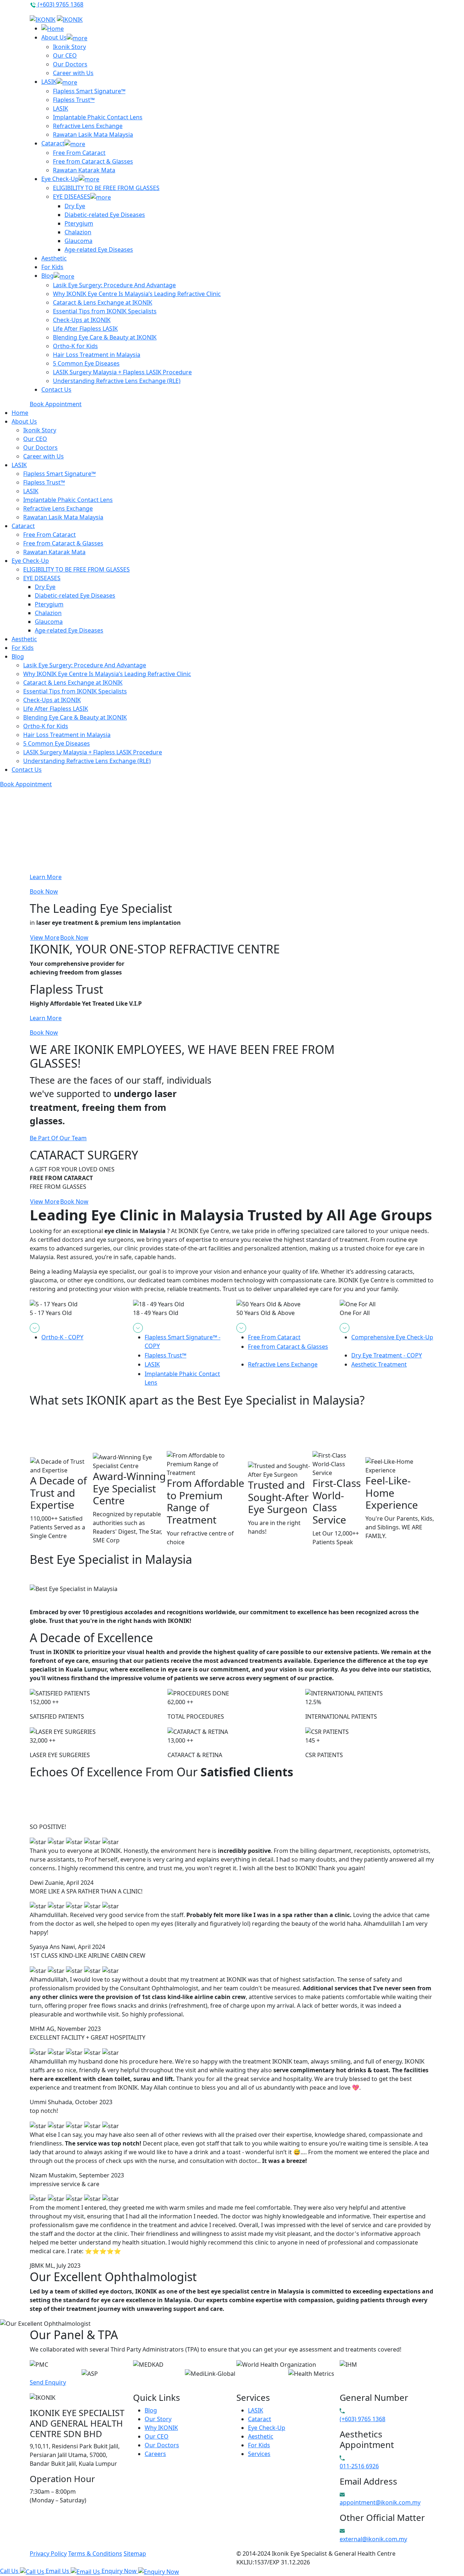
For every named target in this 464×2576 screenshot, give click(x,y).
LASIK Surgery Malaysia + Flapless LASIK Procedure (122, 372)
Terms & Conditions (95, 2554)
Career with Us (73, 73)
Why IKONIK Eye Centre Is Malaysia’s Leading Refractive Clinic (137, 294)
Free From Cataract (79, 153)
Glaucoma (78, 241)
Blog (47, 276)
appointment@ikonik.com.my (380, 2502)
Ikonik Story (69, 47)
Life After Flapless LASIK (85, 329)
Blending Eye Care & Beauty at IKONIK (105, 337)
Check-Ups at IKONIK (82, 320)
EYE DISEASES (72, 197)
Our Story (158, 2419)
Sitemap (135, 2554)
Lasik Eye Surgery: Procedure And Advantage (114, 285)
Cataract (53, 143)
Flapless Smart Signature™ (89, 91)
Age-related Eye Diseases (99, 250)
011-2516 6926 (359, 2466)
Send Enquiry (48, 2382)
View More (45, 937)
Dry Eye (75, 206)
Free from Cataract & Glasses (93, 161)
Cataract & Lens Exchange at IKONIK (103, 302)
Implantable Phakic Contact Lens (98, 117)
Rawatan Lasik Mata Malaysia (93, 135)
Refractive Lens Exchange (88, 126)
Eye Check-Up (60, 179)
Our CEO (65, 55)
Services (259, 2454)
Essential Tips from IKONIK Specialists (105, 311)
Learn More (46, 877)
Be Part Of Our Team (58, 1138)
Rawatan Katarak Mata (84, 170)
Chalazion (78, 232)
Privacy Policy (48, 2554)
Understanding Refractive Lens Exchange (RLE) (117, 381)
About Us (54, 37)
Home (20, 413)
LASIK (49, 82)
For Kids (52, 267)
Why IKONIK (161, 2428)
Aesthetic (54, 258)
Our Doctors (70, 64)
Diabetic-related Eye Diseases (105, 215)
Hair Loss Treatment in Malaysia (97, 355)
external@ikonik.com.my (373, 2539)
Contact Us (56, 390)
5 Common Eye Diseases (86, 363)
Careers (155, 2454)
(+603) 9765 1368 (60, 4)
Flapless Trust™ (74, 100)
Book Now (44, 891)
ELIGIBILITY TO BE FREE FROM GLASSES (106, 188)
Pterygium (79, 223)
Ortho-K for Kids (75, 346)
